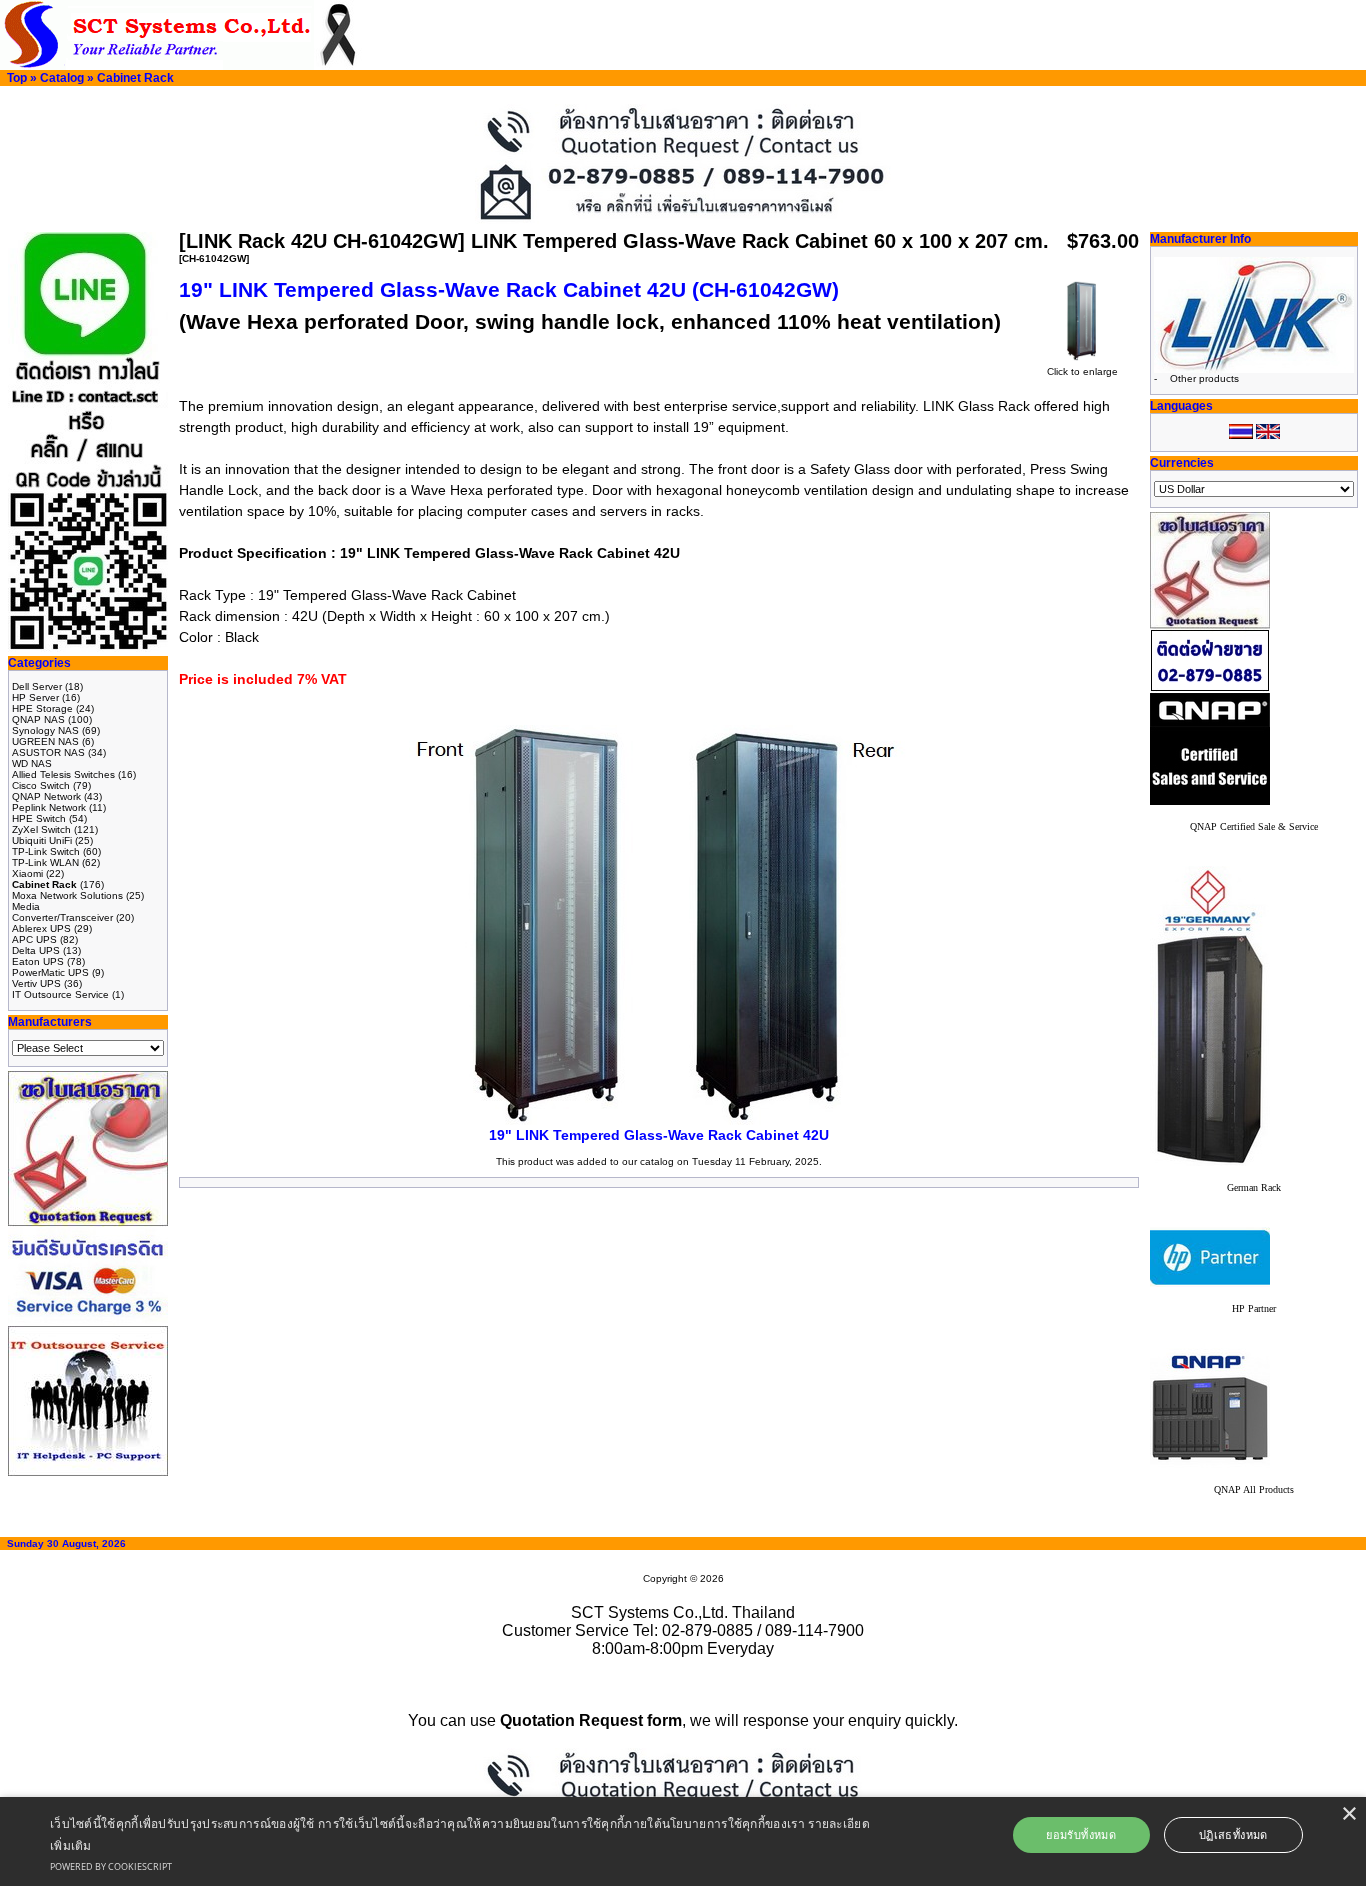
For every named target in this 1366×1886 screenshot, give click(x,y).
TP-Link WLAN (45, 862)
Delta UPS (36, 950)
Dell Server (37, 686)
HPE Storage (42, 708)
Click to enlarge (1082, 371)
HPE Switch (39, 818)
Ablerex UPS (41, 928)
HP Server (35, 697)
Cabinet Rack (135, 78)
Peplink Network (49, 807)
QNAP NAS (38, 719)
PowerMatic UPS (50, 972)
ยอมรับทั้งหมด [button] (1081, 1834)
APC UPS (34, 939)
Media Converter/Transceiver (62, 912)
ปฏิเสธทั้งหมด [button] (1233, 1834)
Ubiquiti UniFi (42, 840)
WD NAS (32, 763)
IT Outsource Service (60, 994)
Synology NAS (45, 730)
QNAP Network (46, 796)
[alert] (683, 1841)
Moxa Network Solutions (67, 895)
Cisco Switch (41, 785)
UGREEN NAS (45, 741)
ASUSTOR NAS (48, 752)
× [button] (1348, 1814)
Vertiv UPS (36, 983)
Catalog (62, 78)
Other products (1204, 378)
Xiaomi (27, 873)
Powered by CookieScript (111, 1866)
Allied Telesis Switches (63, 774)
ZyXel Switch (41, 829)
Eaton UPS (38, 961)
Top (17, 78)
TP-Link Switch (46, 851)
